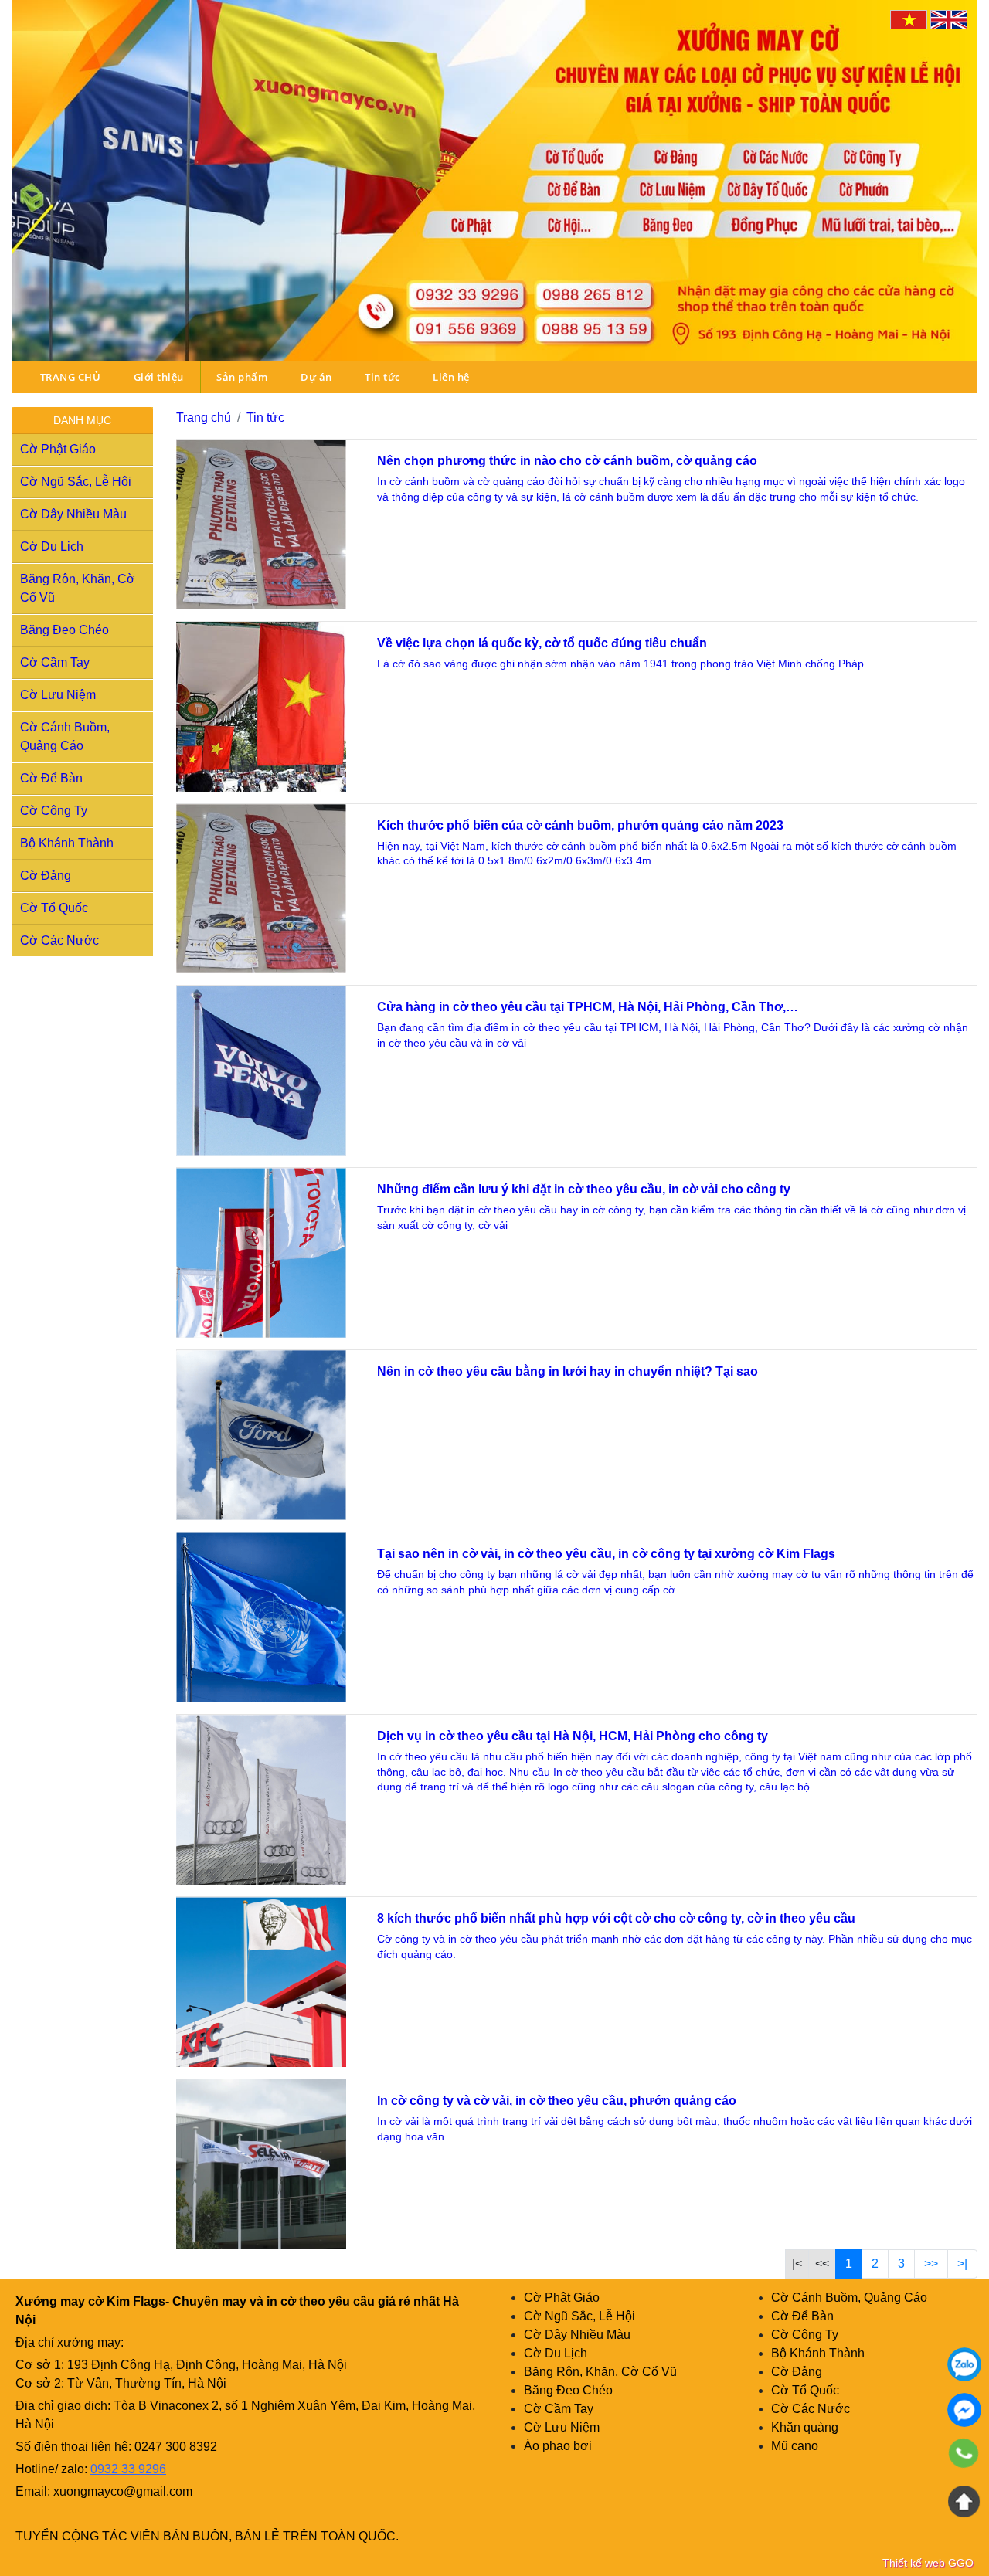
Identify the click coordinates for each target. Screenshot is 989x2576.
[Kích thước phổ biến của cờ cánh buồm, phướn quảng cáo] (261, 889)
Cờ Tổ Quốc (54, 908)
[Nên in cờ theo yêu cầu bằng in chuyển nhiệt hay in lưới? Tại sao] (261, 1435)
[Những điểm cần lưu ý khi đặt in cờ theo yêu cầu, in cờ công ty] (261, 1253)
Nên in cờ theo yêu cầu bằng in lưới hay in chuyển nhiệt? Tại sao (568, 1371)
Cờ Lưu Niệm (58, 695)
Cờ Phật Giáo (58, 449)
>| (962, 2264)
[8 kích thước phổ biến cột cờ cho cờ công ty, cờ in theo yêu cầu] (261, 1982)
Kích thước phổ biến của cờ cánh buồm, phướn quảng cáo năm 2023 (580, 825)
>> (931, 2264)
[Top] (964, 2501)
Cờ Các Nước (59, 940)
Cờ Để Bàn (51, 778)
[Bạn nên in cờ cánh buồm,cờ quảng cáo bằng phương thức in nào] (261, 524)
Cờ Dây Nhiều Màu (73, 514)
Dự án (316, 377)
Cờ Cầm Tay (55, 662)
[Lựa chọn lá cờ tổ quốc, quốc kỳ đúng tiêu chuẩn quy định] (261, 707)
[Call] (964, 2456)
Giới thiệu (159, 377)
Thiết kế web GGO (928, 2563)
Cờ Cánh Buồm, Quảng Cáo (849, 2298)
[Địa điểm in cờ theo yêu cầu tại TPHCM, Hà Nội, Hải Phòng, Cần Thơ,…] (261, 1071)
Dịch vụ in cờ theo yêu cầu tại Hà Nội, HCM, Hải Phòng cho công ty (573, 1736)
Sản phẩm (242, 377)
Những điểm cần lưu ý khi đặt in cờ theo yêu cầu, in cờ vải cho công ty (584, 1189)
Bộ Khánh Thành (67, 843)
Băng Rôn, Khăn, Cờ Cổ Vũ (600, 2372)
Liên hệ (451, 377)
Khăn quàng (805, 2427)
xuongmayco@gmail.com (123, 2491)
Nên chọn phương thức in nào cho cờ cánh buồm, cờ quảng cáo (567, 461)
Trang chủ (204, 417)
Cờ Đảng (46, 876)
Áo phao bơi (558, 2446)
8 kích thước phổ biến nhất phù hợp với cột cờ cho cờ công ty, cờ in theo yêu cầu (616, 1918)
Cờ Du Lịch (52, 546)
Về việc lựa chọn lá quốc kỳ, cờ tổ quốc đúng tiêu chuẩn (542, 643)
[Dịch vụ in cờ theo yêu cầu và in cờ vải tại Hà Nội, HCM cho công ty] (261, 1800)
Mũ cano (795, 2446)
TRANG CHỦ (71, 377)
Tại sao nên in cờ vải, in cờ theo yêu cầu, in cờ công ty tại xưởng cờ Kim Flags (606, 1554)
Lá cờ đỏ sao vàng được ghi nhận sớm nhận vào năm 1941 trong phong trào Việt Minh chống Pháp (622, 664)
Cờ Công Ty (54, 811)
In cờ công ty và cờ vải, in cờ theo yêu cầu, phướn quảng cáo (557, 2101)
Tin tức (382, 377)
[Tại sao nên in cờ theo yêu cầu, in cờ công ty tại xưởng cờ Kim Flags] (261, 1617)
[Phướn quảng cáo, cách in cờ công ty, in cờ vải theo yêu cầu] (261, 2164)
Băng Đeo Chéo (65, 630)
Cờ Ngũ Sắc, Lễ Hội (76, 482)
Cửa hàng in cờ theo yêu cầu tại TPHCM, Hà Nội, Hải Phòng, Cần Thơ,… (588, 1007)
